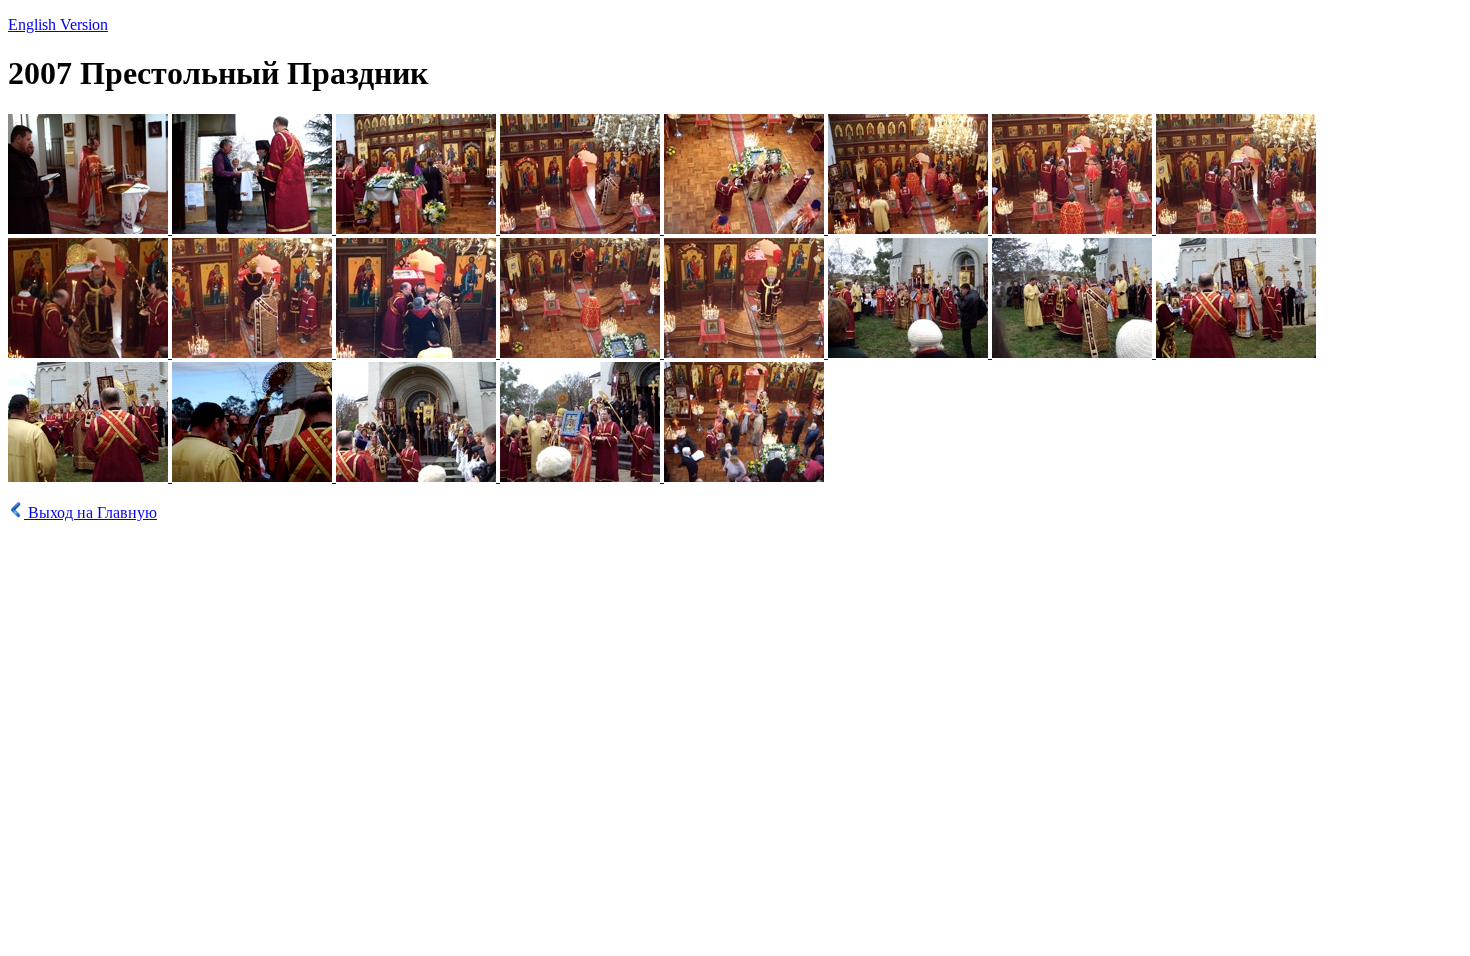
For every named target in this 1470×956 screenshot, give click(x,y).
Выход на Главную (92, 512)
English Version (58, 24)
